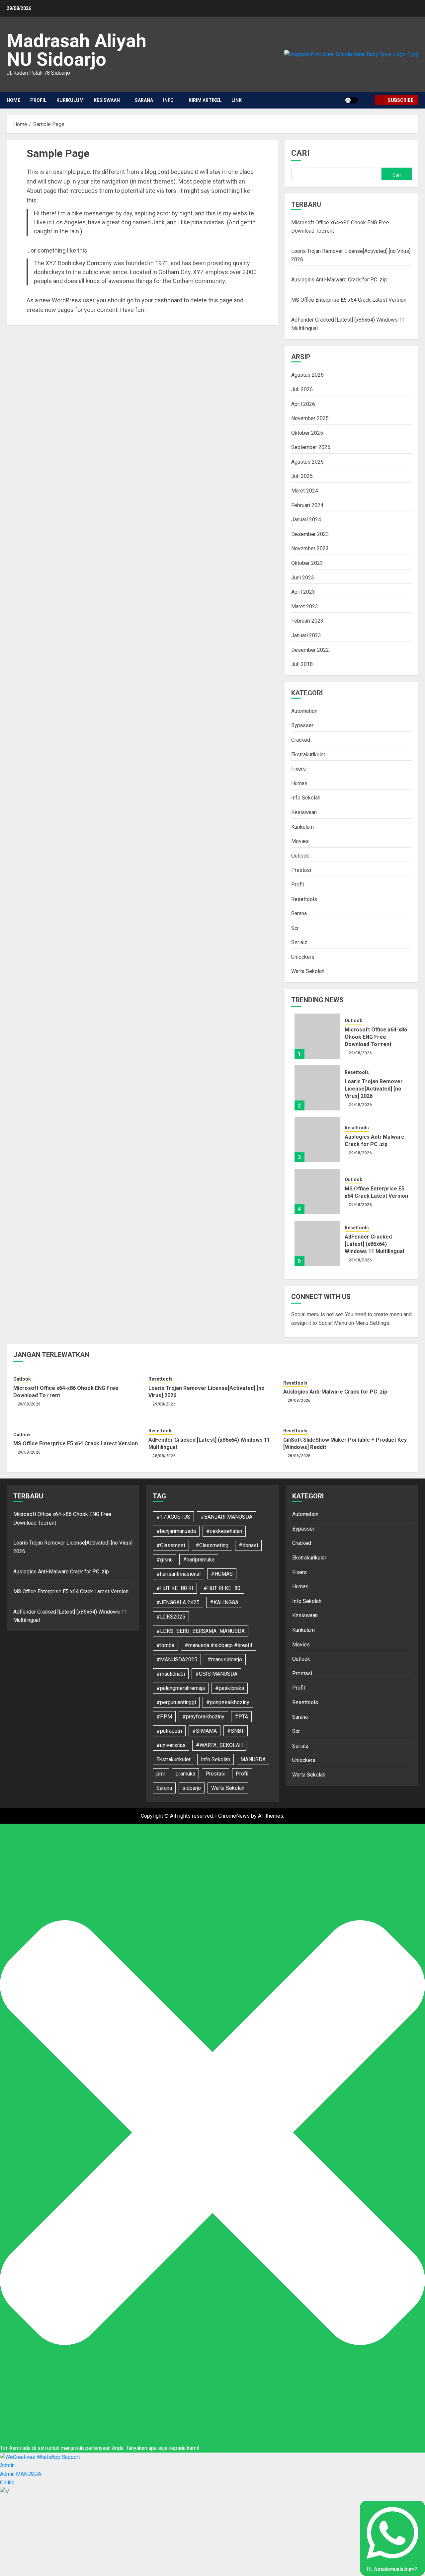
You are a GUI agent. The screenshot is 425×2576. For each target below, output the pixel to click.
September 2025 (311, 447)
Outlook (300, 856)
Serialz (299, 942)
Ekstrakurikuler (308, 755)
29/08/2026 (360, 1053)
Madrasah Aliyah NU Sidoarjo (77, 50)
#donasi (248, 1545)
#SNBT (236, 1731)
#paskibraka (230, 1688)
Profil (38, 100)
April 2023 (303, 592)
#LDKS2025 (171, 1617)
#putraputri (169, 1731)
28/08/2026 (360, 1260)
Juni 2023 (303, 578)
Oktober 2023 (307, 563)
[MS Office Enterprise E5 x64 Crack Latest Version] (317, 1191)
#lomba (165, 1645)
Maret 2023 (305, 606)
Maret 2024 (305, 491)
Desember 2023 (310, 534)
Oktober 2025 (307, 433)
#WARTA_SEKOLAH (219, 1745)
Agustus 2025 (307, 462)
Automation (304, 711)
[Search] (367, 100)
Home (13, 100)
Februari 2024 (307, 505)
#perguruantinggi (176, 1702)
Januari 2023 (306, 635)
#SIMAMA (205, 1731)
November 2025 (310, 418)
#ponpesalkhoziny (228, 1702)
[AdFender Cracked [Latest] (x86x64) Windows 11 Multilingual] (317, 1243)
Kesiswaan (107, 100)
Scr (295, 928)
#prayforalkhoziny (203, 1717)
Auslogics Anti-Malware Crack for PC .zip (339, 280)
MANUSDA (253, 1759)
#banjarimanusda (176, 1531)
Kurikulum (70, 100)
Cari (300, 153)
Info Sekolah (306, 798)
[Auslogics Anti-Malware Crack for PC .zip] (317, 1140)
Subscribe (401, 100)
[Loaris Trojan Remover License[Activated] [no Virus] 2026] (317, 1088)
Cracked (301, 740)
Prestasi (301, 870)
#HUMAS (222, 1574)
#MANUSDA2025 (177, 1660)
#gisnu (165, 1560)
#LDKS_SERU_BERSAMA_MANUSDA (201, 1631)
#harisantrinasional (178, 1574)
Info (168, 100)
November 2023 (310, 548)
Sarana (144, 100)
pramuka (185, 1774)
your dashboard (162, 300)
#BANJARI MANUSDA (226, 1517)
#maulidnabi (171, 1674)
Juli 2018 (302, 664)
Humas (299, 783)
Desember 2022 (310, 650)
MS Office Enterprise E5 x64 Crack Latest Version (349, 300)
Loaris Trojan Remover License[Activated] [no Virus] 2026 (374, 1089)
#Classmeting (212, 1545)
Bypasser (302, 725)
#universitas (171, 1745)
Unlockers (303, 957)
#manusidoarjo (225, 1660)
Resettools (304, 899)
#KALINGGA (224, 1602)
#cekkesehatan (224, 1531)
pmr (161, 1774)
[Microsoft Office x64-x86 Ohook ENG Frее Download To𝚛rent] (317, 1036)
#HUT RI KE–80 (222, 1588)
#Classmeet (171, 1545)
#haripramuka (199, 1560)
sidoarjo (192, 1788)
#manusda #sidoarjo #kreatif (219, 1645)
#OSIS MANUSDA (216, 1674)
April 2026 (303, 404)
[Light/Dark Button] (351, 100)
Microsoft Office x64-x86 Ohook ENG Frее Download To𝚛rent (376, 1037)
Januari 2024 (306, 520)
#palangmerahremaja (181, 1688)
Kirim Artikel (205, 100)
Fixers (298, 769)
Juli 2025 (302, 476)
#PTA (241, 1717)
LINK (237, 100)
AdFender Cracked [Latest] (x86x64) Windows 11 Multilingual (374, 1244)
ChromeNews (234, 1816)
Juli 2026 (302, 389)
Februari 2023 (307, 621)
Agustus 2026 (307, 375)
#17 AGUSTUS (173, 1517)
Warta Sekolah (308, 971)
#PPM (164, 1717)
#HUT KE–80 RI (175, 1588)
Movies (300, 841)
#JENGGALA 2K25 (178, 1602)
